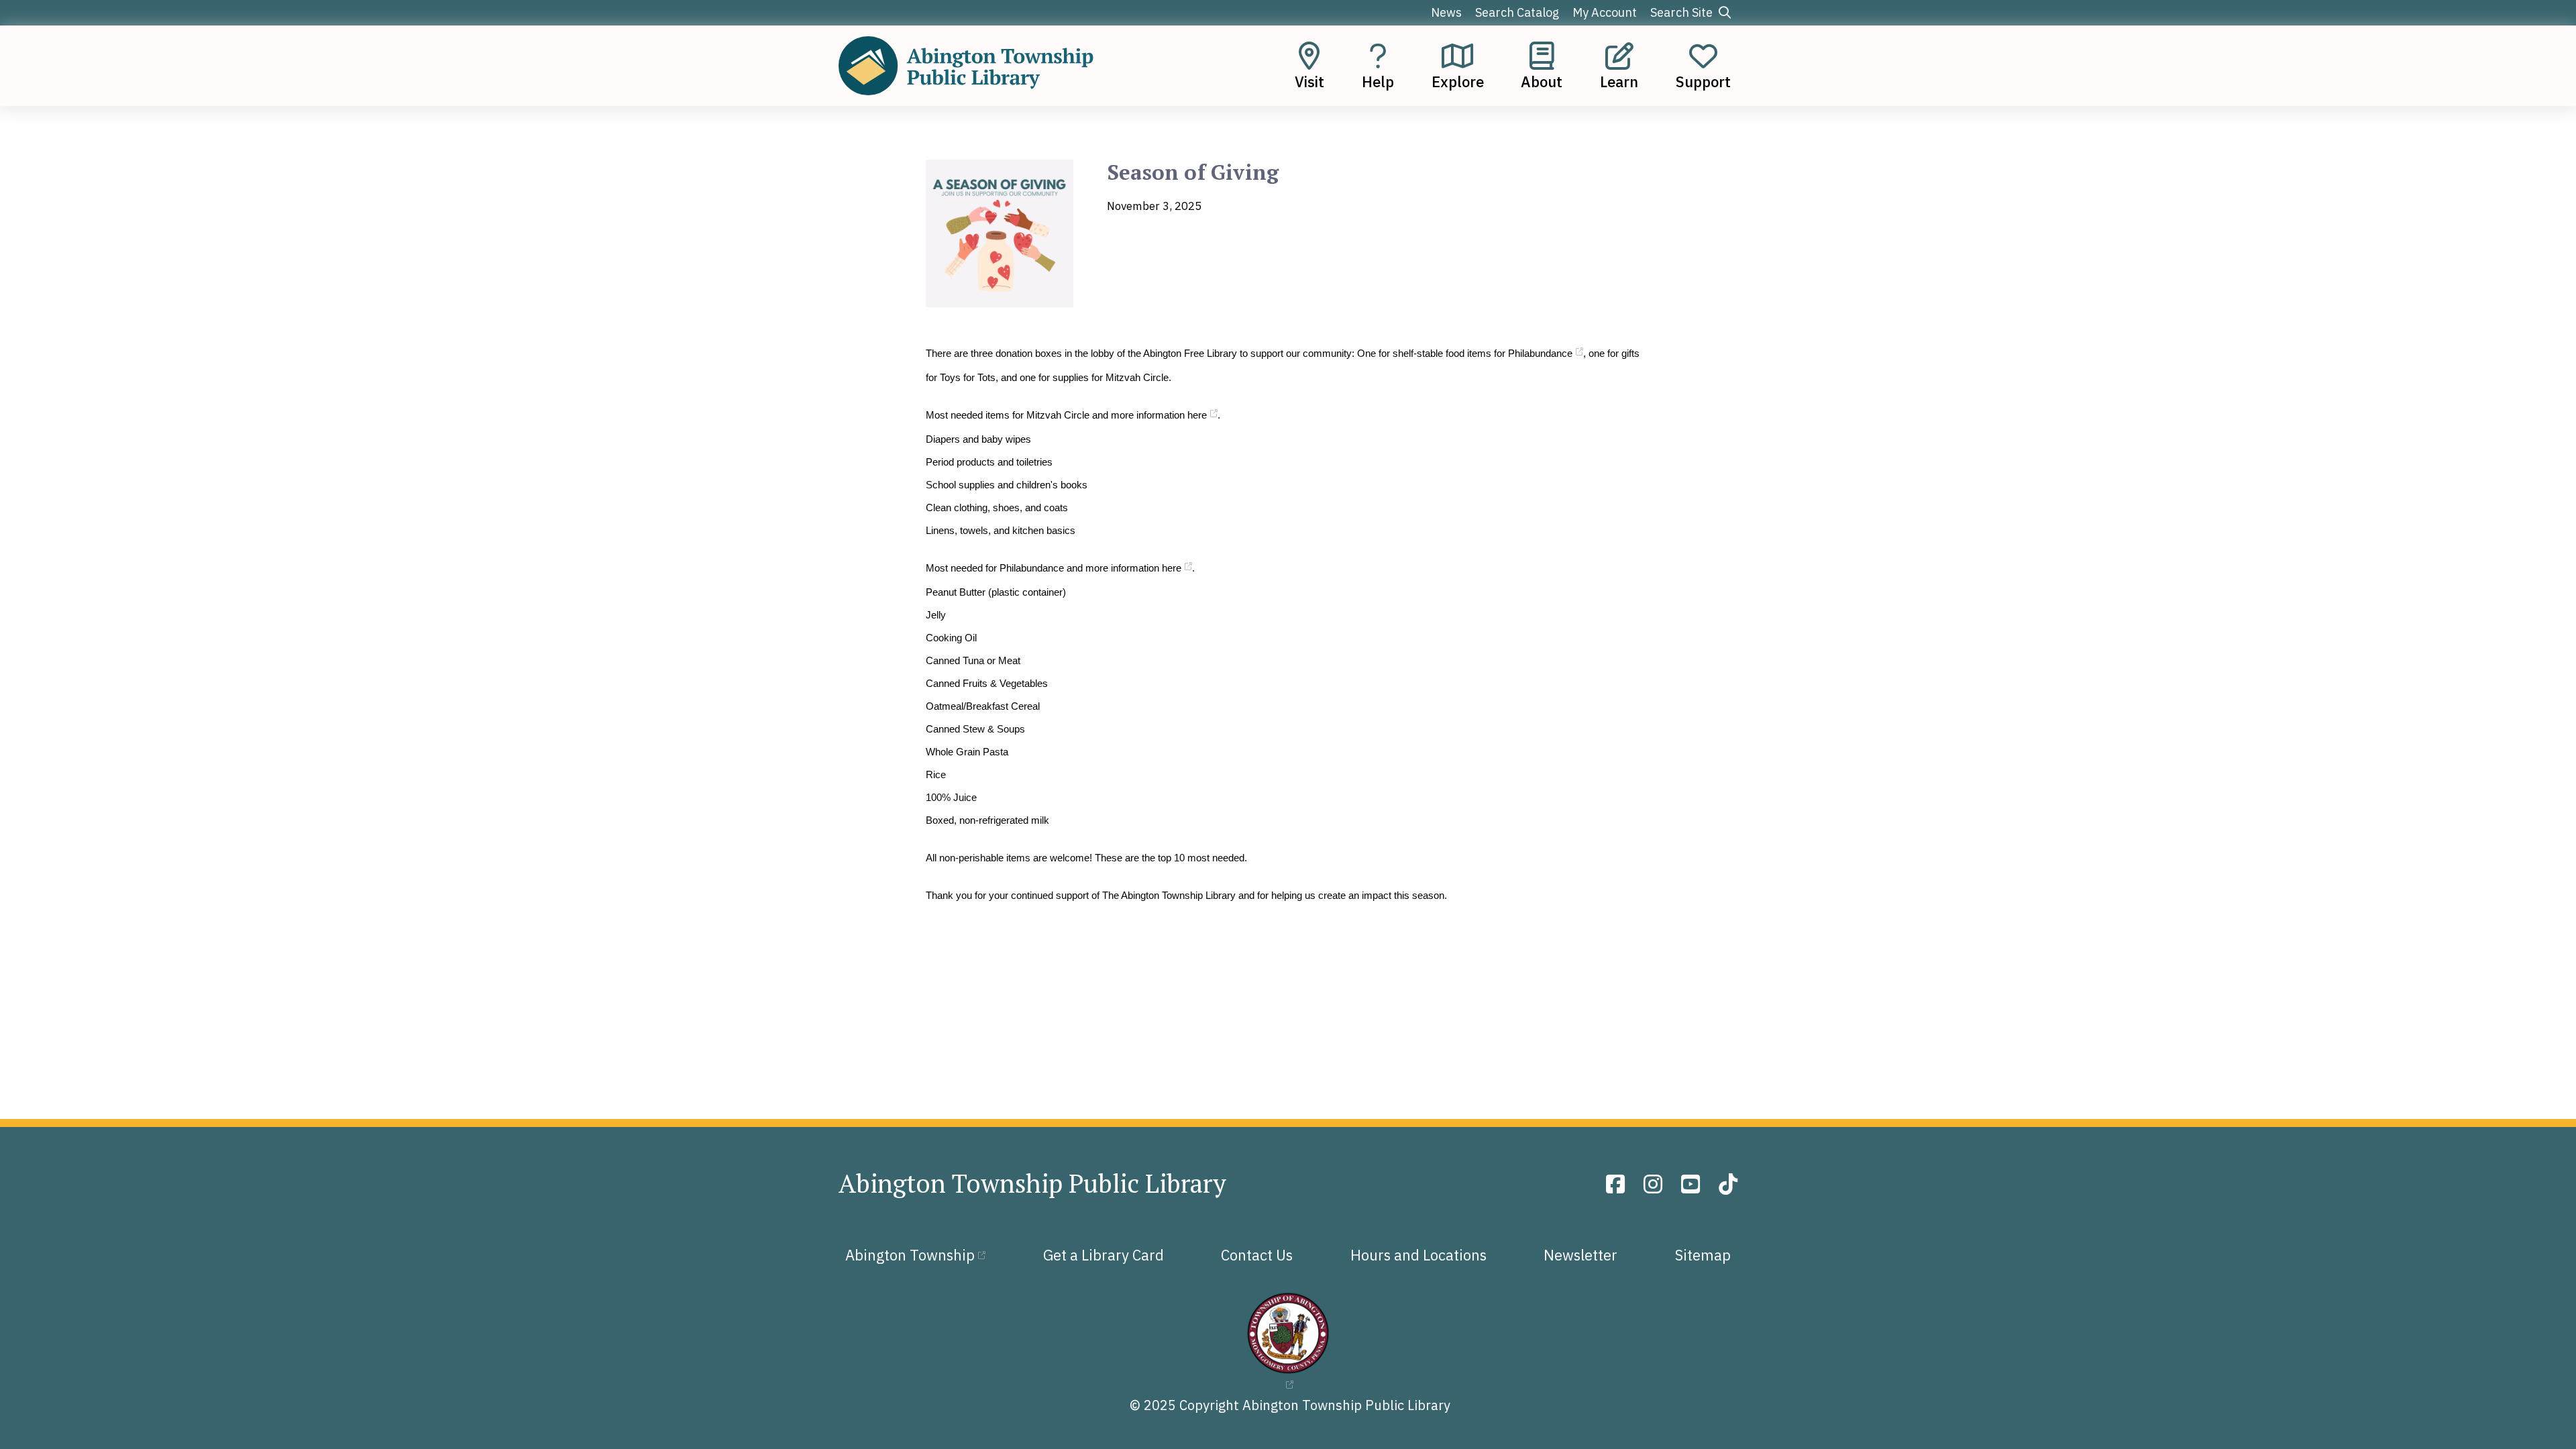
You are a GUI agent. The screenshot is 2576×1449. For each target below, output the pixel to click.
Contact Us (1257, 1255)
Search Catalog (1517, 12)
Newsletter (1580, 1255)
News (1446, 12)
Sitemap (1703, 1255)
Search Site (1683, 12)
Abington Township (910, 1255)
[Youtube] (1693, 1184)
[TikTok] (1728, 1184)
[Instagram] (1656, 1184)
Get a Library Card (1104, 1255)
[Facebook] (1618, 1184)
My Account (1605, 12)
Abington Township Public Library (1032, 1183)
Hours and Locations (1418, 1255)
